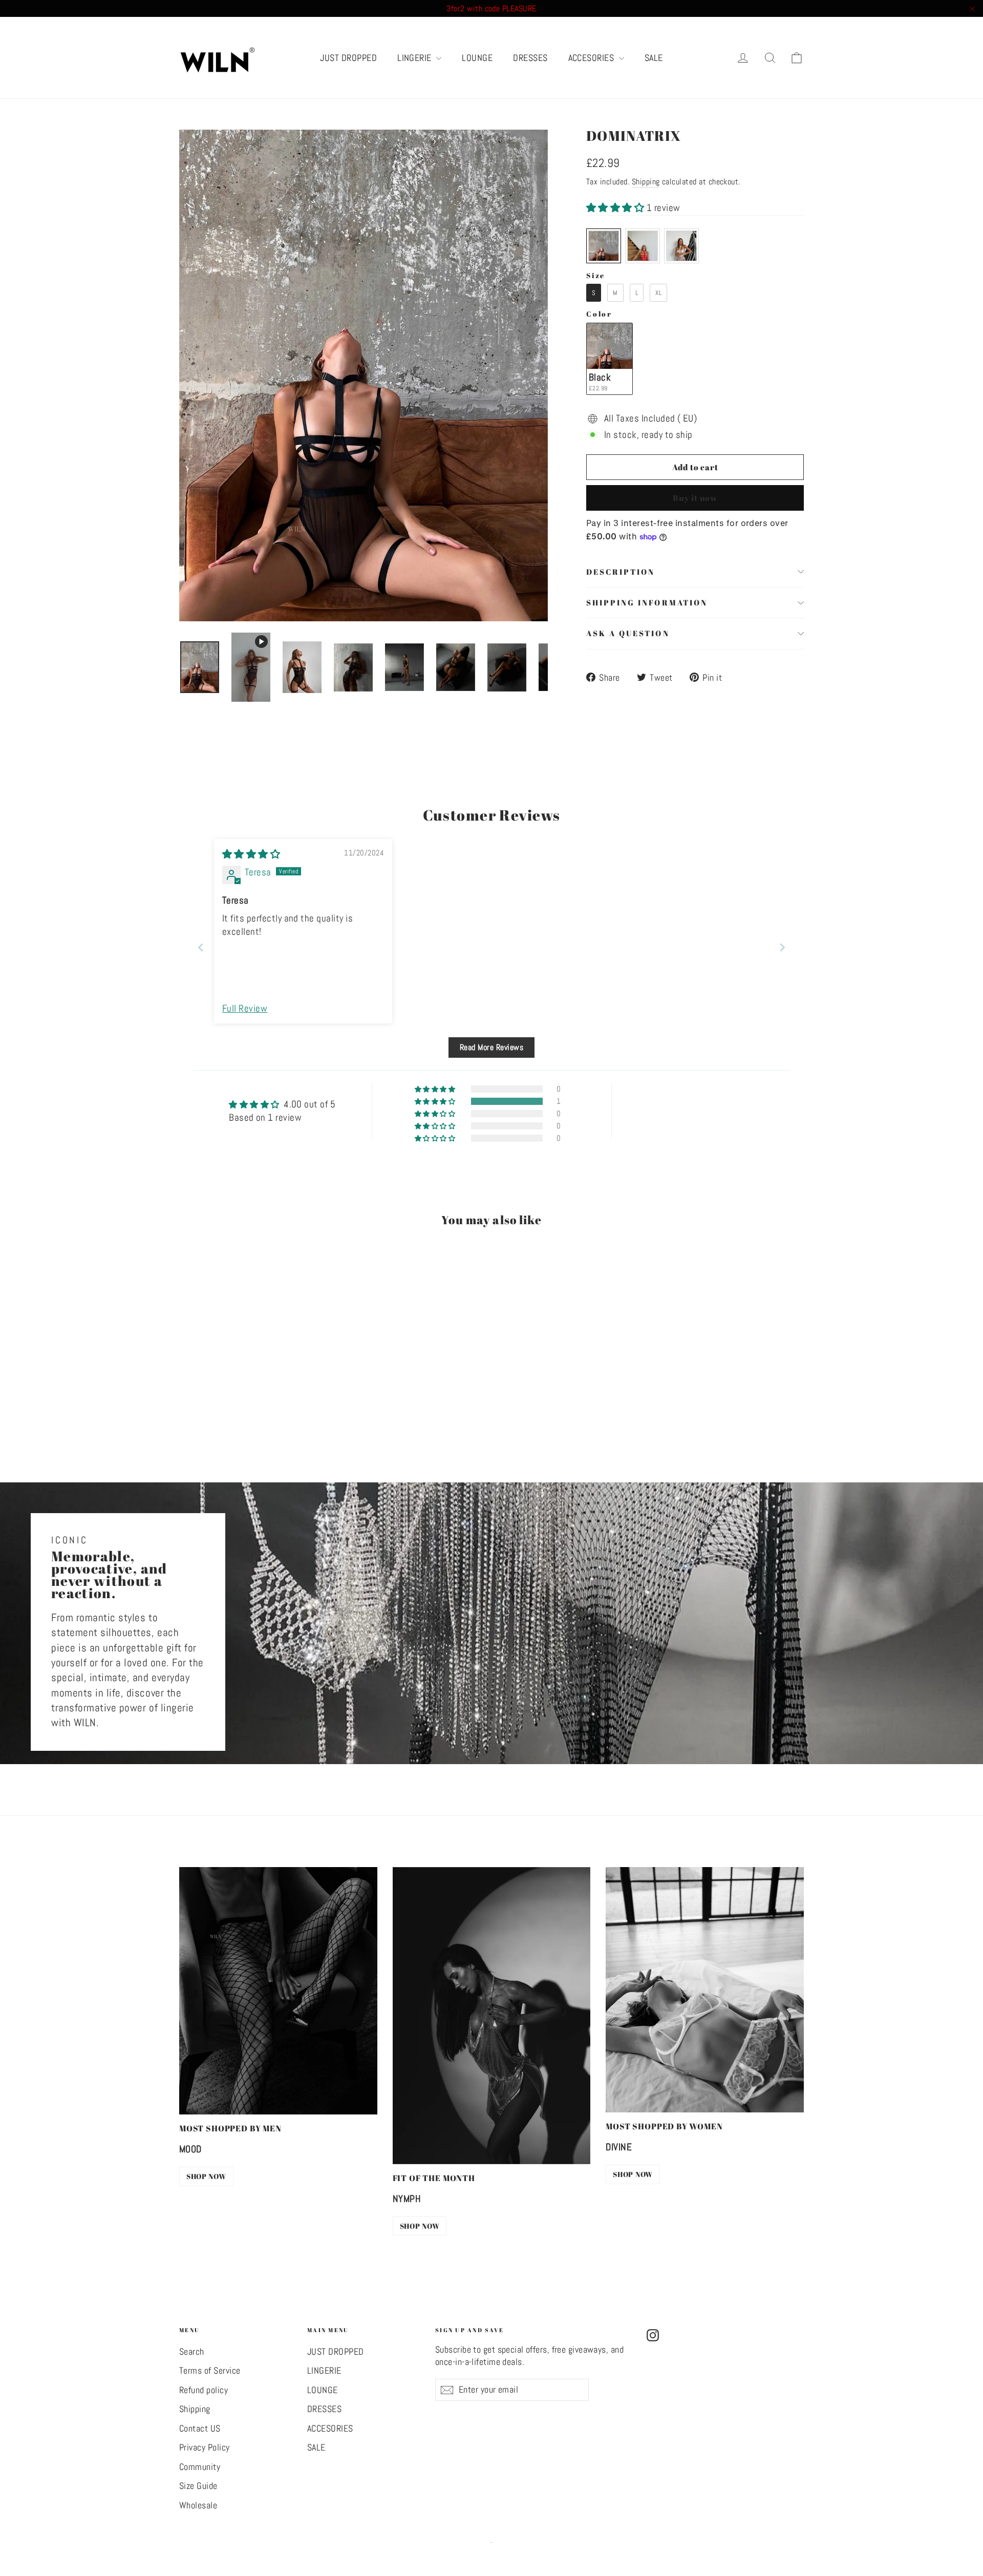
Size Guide (198, 2486)
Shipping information (647, 602)
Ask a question (628, 633)
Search (192, 2352)
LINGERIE (415, 58)
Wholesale (198, 2505)
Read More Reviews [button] (491, 1047)
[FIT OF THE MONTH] (492, 2016)
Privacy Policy (205, 2447)
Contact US (200, 2428)
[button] (616, 208)
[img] (251, 854)
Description (621, 572)
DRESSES (530, 58)
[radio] (604, 246)
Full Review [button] (245, 1008)
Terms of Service (210, 2371)
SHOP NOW (206, 2176)
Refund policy (204, 2390)
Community (200, 2467)
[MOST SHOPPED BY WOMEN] (705, 1990)
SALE (654, 58)
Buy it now (695, 498)
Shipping (646, 182)
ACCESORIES (592, 58)
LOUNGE (477, 58)
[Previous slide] (201, 947)
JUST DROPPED (348, 58)
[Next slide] (782, 947)
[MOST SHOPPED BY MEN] (278, 1991)
